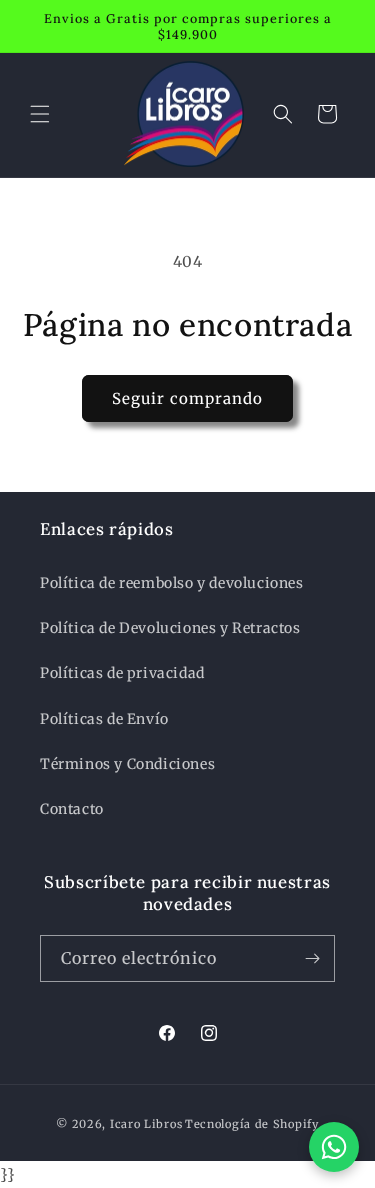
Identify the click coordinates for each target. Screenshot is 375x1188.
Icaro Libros (146, 1124)
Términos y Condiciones (127, 764)
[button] (40, 114)
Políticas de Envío (104, 719)
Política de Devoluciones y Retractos (170, 628)
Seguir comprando (187, 398)
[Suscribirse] (312, 958)
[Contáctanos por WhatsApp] (334, 1147)
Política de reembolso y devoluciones (172, 583)
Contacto (72, 809)
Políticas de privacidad (122, 673)
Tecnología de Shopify (252, 1124)
